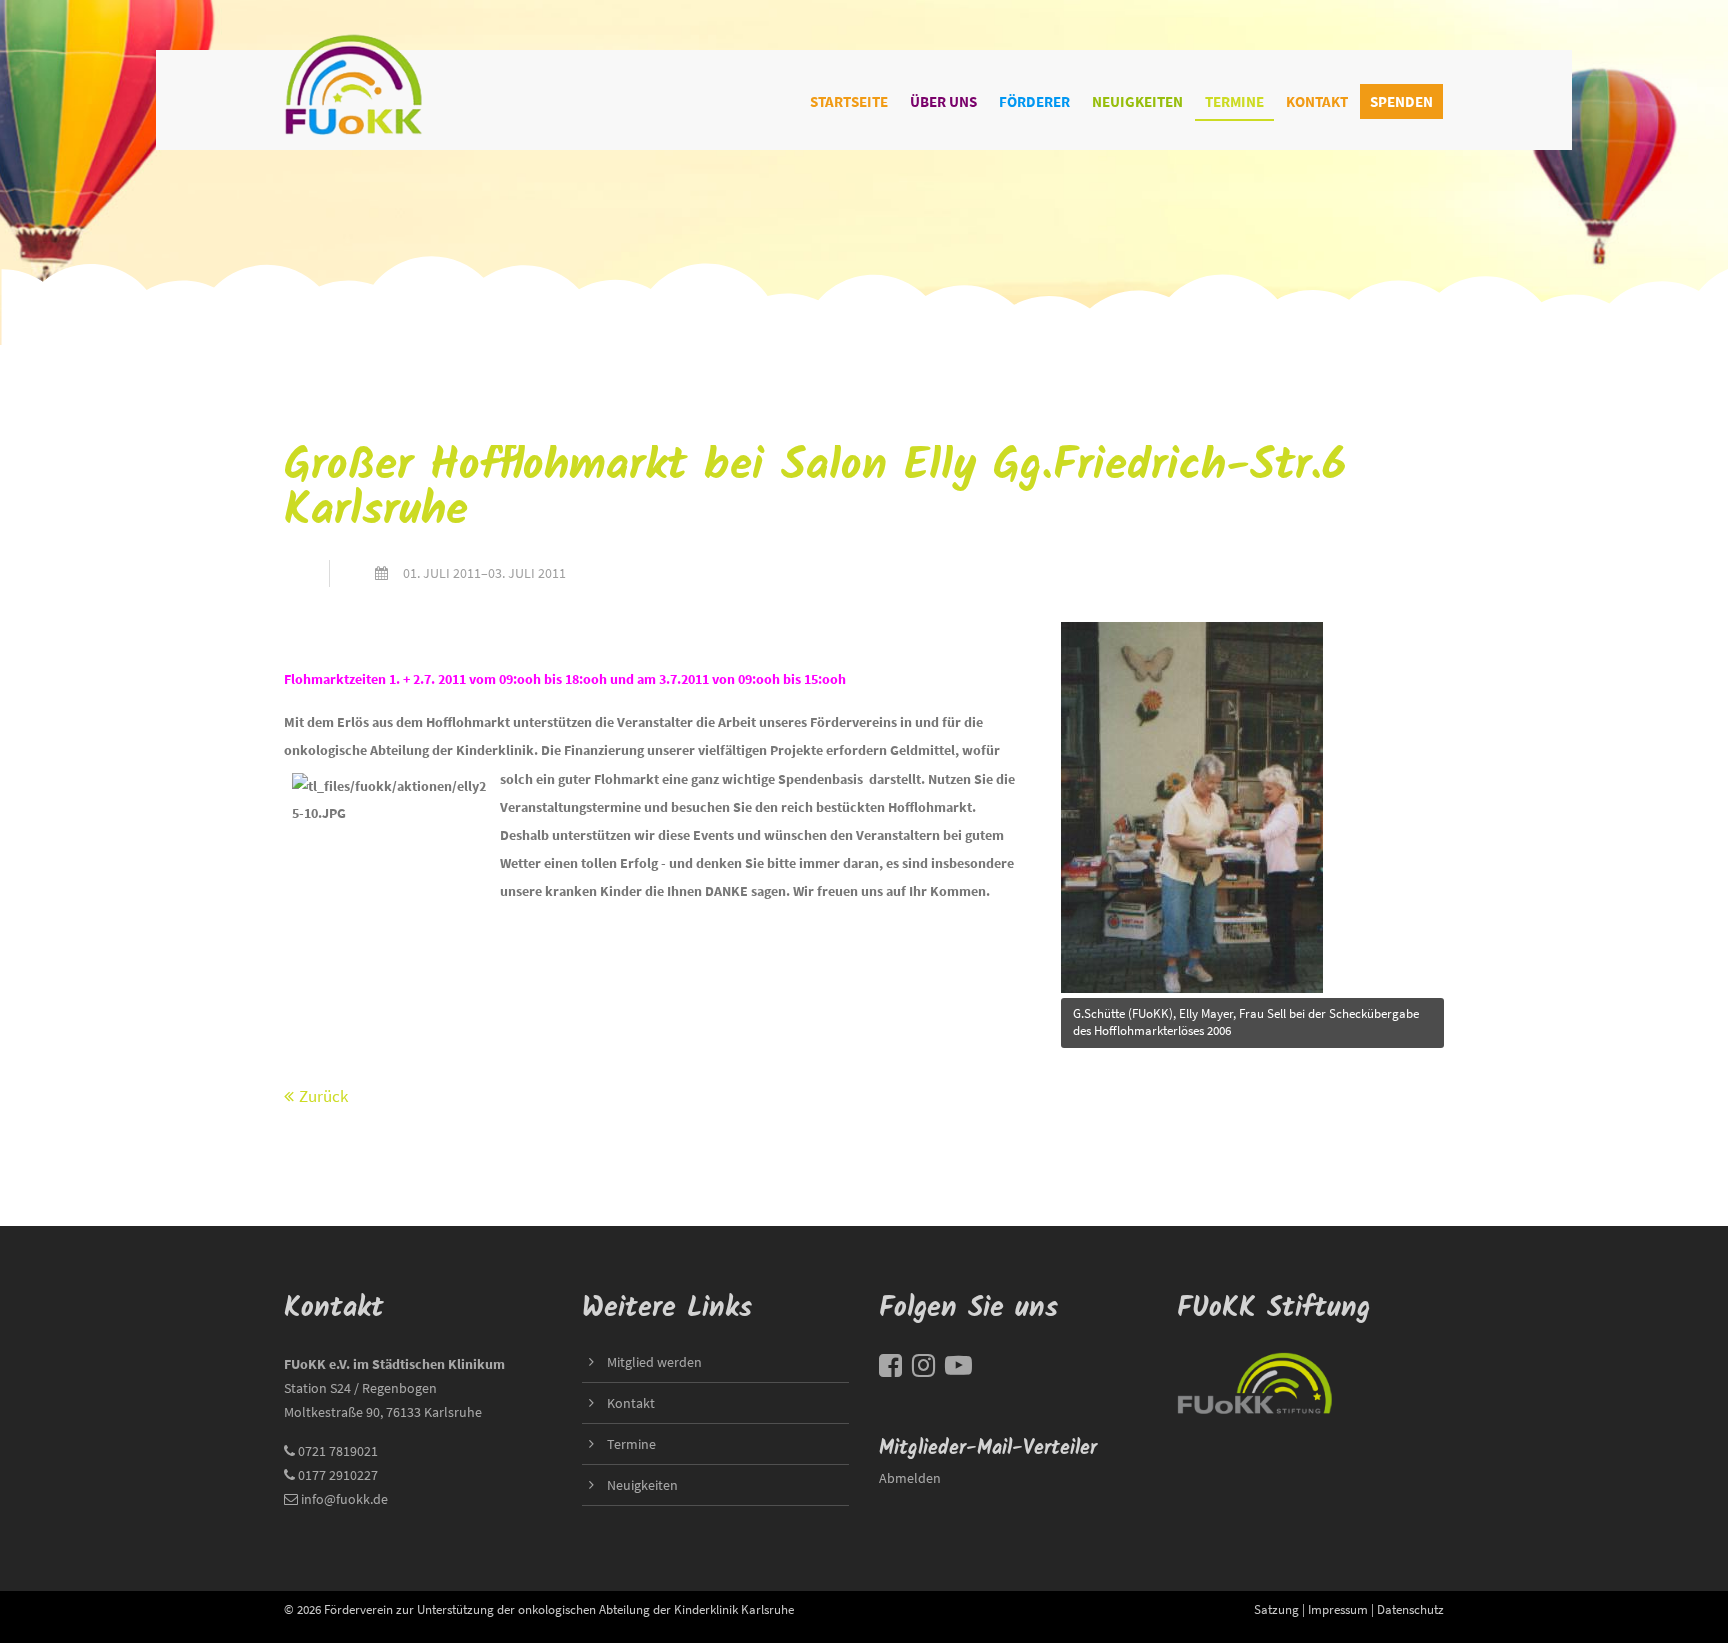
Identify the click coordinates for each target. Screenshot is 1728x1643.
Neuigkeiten (1137, 101)
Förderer (1034, 101)
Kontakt (1317, 101)
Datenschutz (1410, 1609)
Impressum (1338, 1609)
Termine (1234, 101)
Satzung (1276, 1609)
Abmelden (910, 1478)
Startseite (849, 101)
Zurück (323, 1096)
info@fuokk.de (344, 1499)
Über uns (943, 101)
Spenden (1401, 101)
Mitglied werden (654, 1362)
